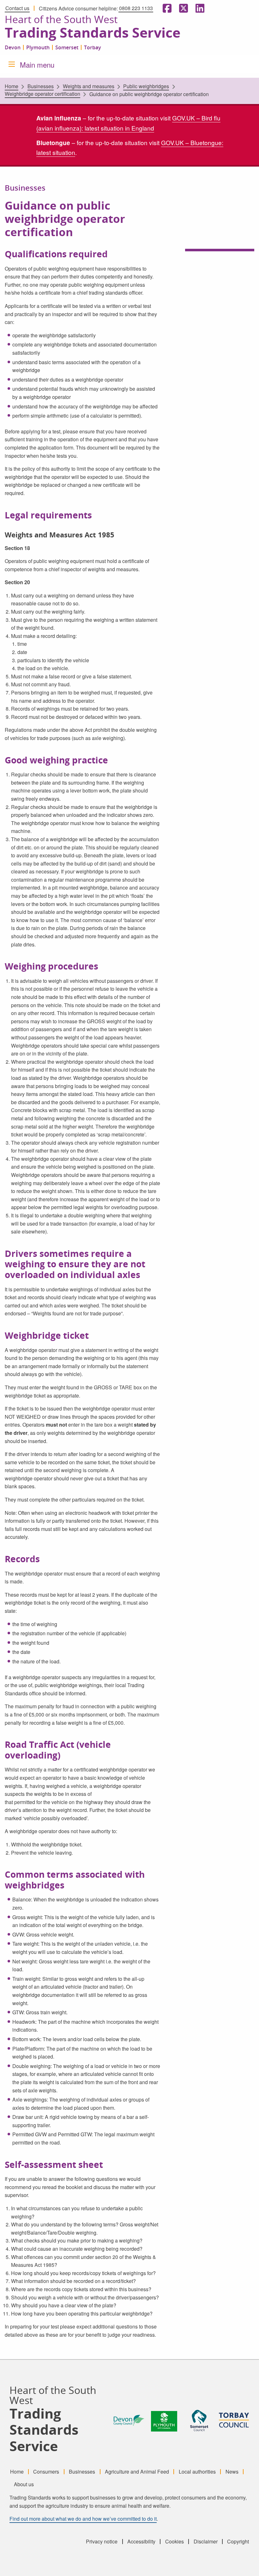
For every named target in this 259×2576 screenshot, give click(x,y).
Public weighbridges (146, 86)
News (232, 2471)
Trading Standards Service (93, 33)
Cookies (175, 2542)
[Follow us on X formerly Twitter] (182, 8)
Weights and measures (89, 86)
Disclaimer (206, 2542)
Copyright (238, 2542)
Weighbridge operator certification (42, 94)
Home (12, 86)
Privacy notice (102, 2542)
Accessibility (141, 2542)
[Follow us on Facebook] (166, 8)
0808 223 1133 (136, 8)
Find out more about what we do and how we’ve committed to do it (83, 2519)
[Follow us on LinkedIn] (199, 8)
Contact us (17, 8)
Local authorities (197, 2471)
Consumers (46, 2471)
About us (24, 2484)
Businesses (41, 86)
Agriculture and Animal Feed (137, 2471)
